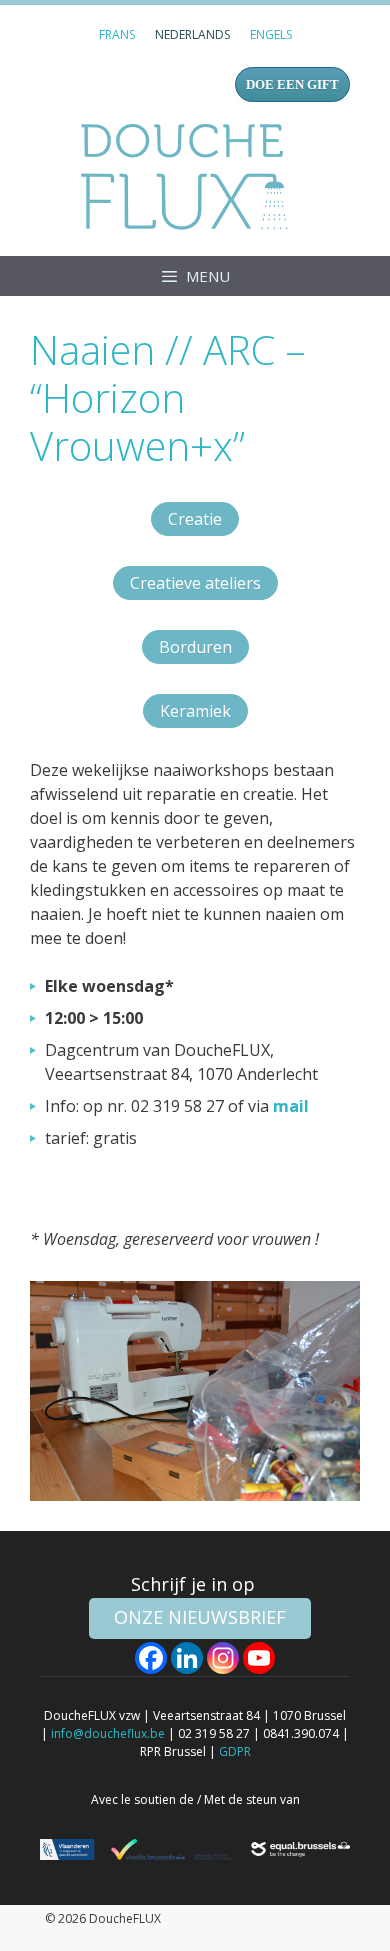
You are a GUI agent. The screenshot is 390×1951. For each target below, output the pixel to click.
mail (291, 1106)
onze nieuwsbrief (200, 1617)
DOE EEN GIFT (292, 84)
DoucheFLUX (188, 176)
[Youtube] (259, 1658)
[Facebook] (151, 1658)
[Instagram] (223, 1658)
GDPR (235, 1751)
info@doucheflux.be (108, 1733)
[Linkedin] (187, 1658)
